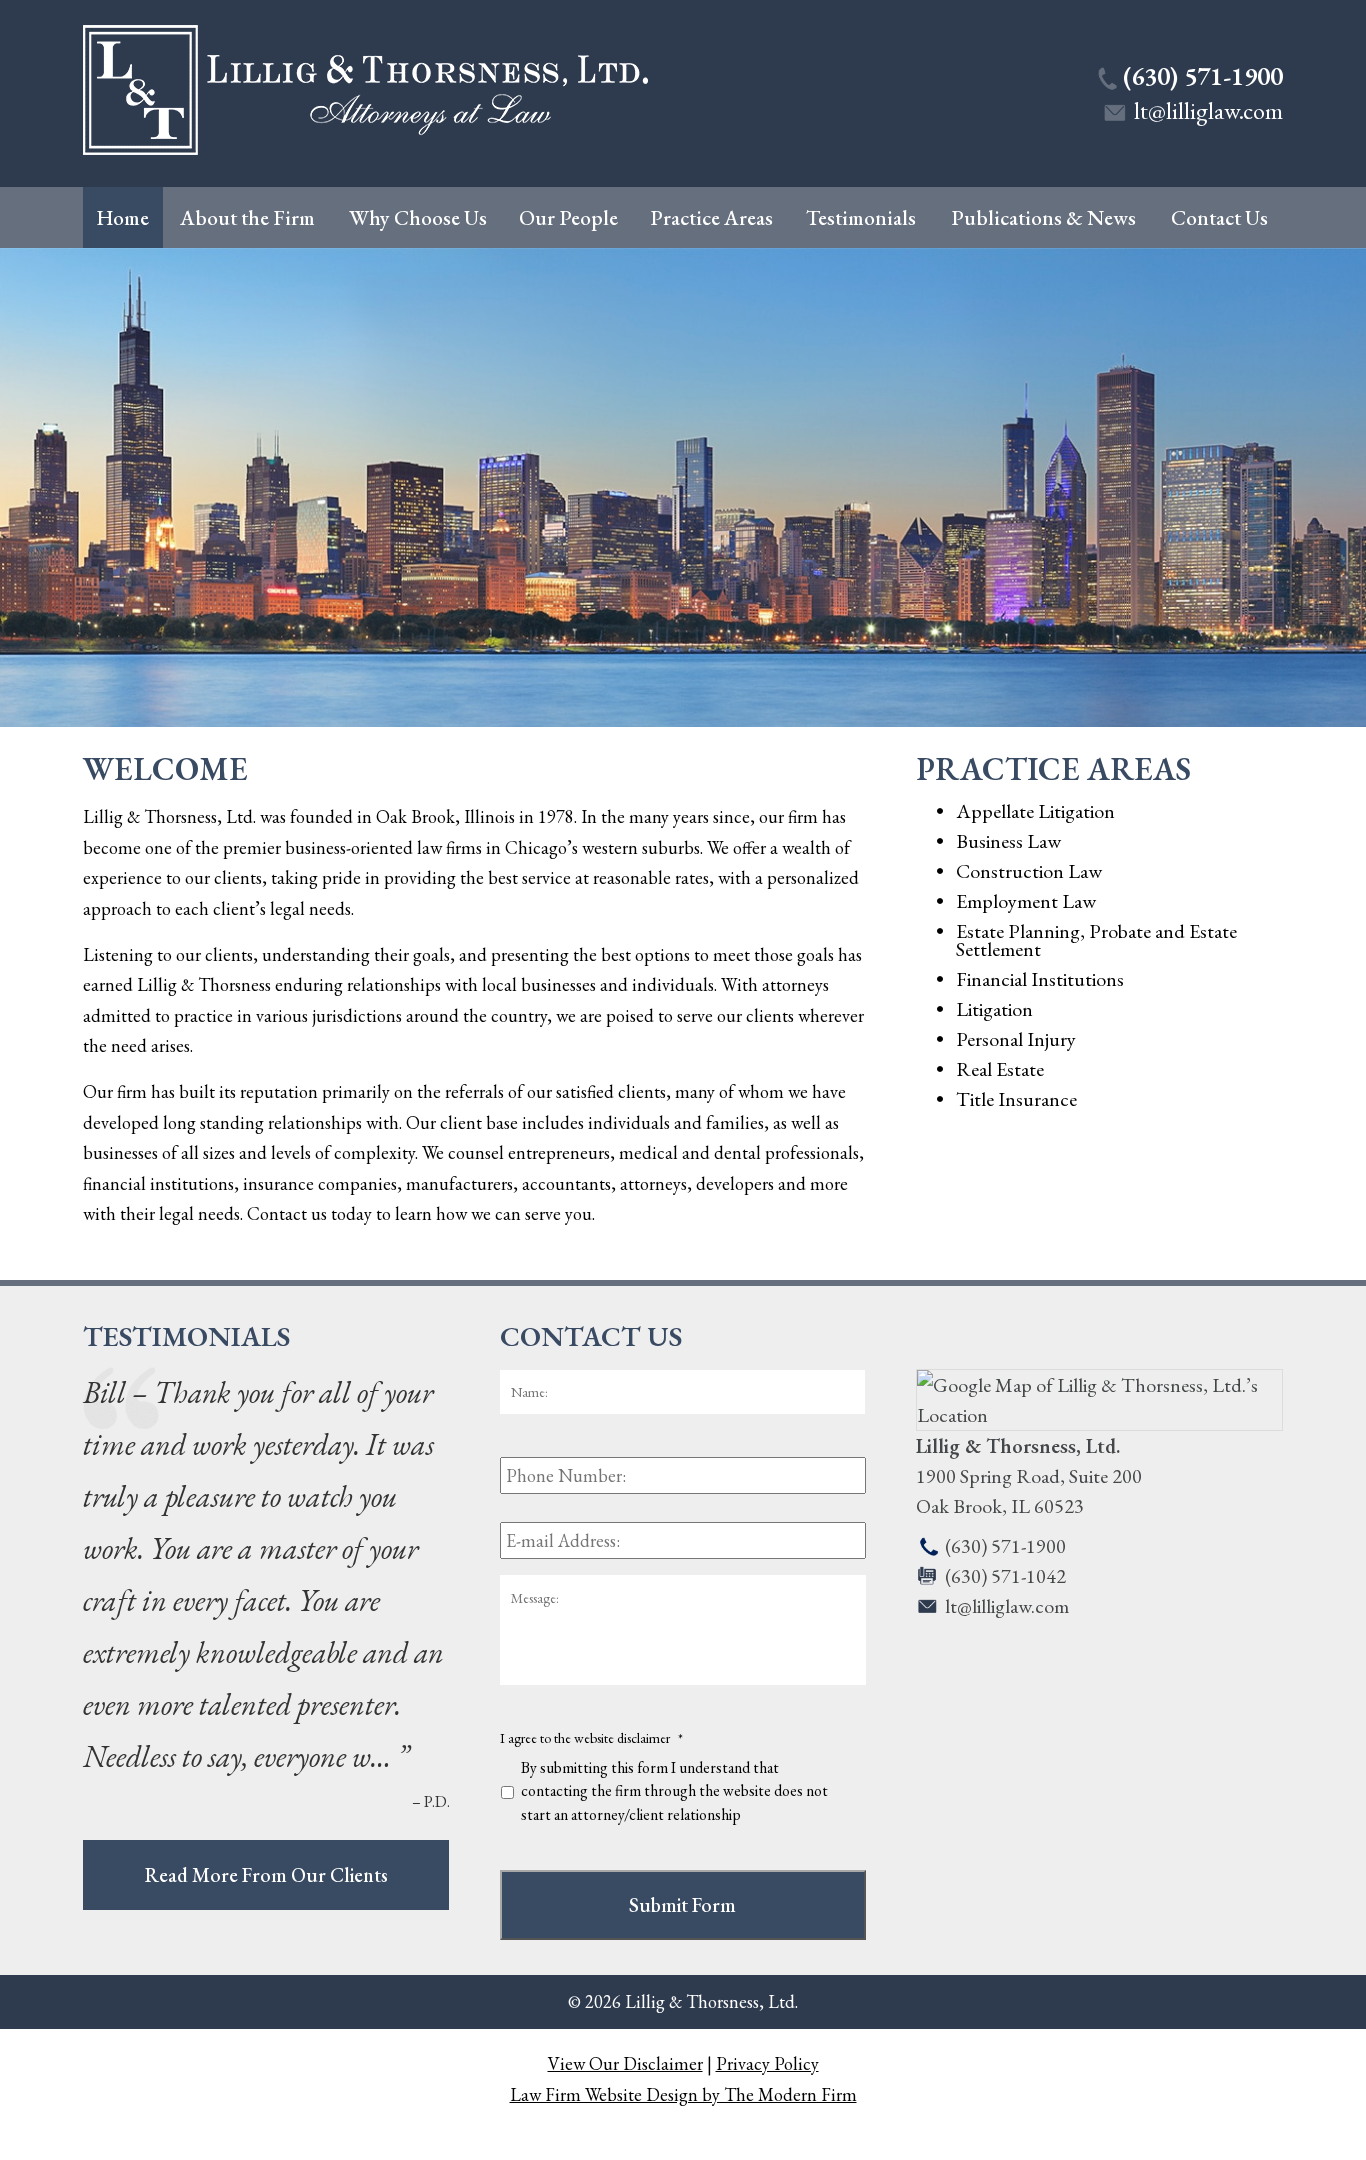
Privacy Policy (767, 2063)
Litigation (994, 1009)
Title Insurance (1016, 1099)
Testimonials (861, 217)
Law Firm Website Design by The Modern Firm (683, 2094)
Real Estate (1000, 1069)
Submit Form (682, 1905)
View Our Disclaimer (625, 2063)
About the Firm (247, 217)
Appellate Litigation (1035, 811)
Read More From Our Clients (266, 1875)
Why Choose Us (418, 217)
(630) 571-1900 (1203, 76)
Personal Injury (1016, 1039)
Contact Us (1219, 217)
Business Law (1008, 841)
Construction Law (1029, 871)
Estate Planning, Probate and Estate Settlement (1096, 940)
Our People (568, 217)
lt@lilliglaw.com (1208, 110)
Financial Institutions (1040, 979)
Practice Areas (711, 217)
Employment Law (1026, 901)
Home (122, 217)
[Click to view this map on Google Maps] (1099, 1415)
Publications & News (1043, 217)
